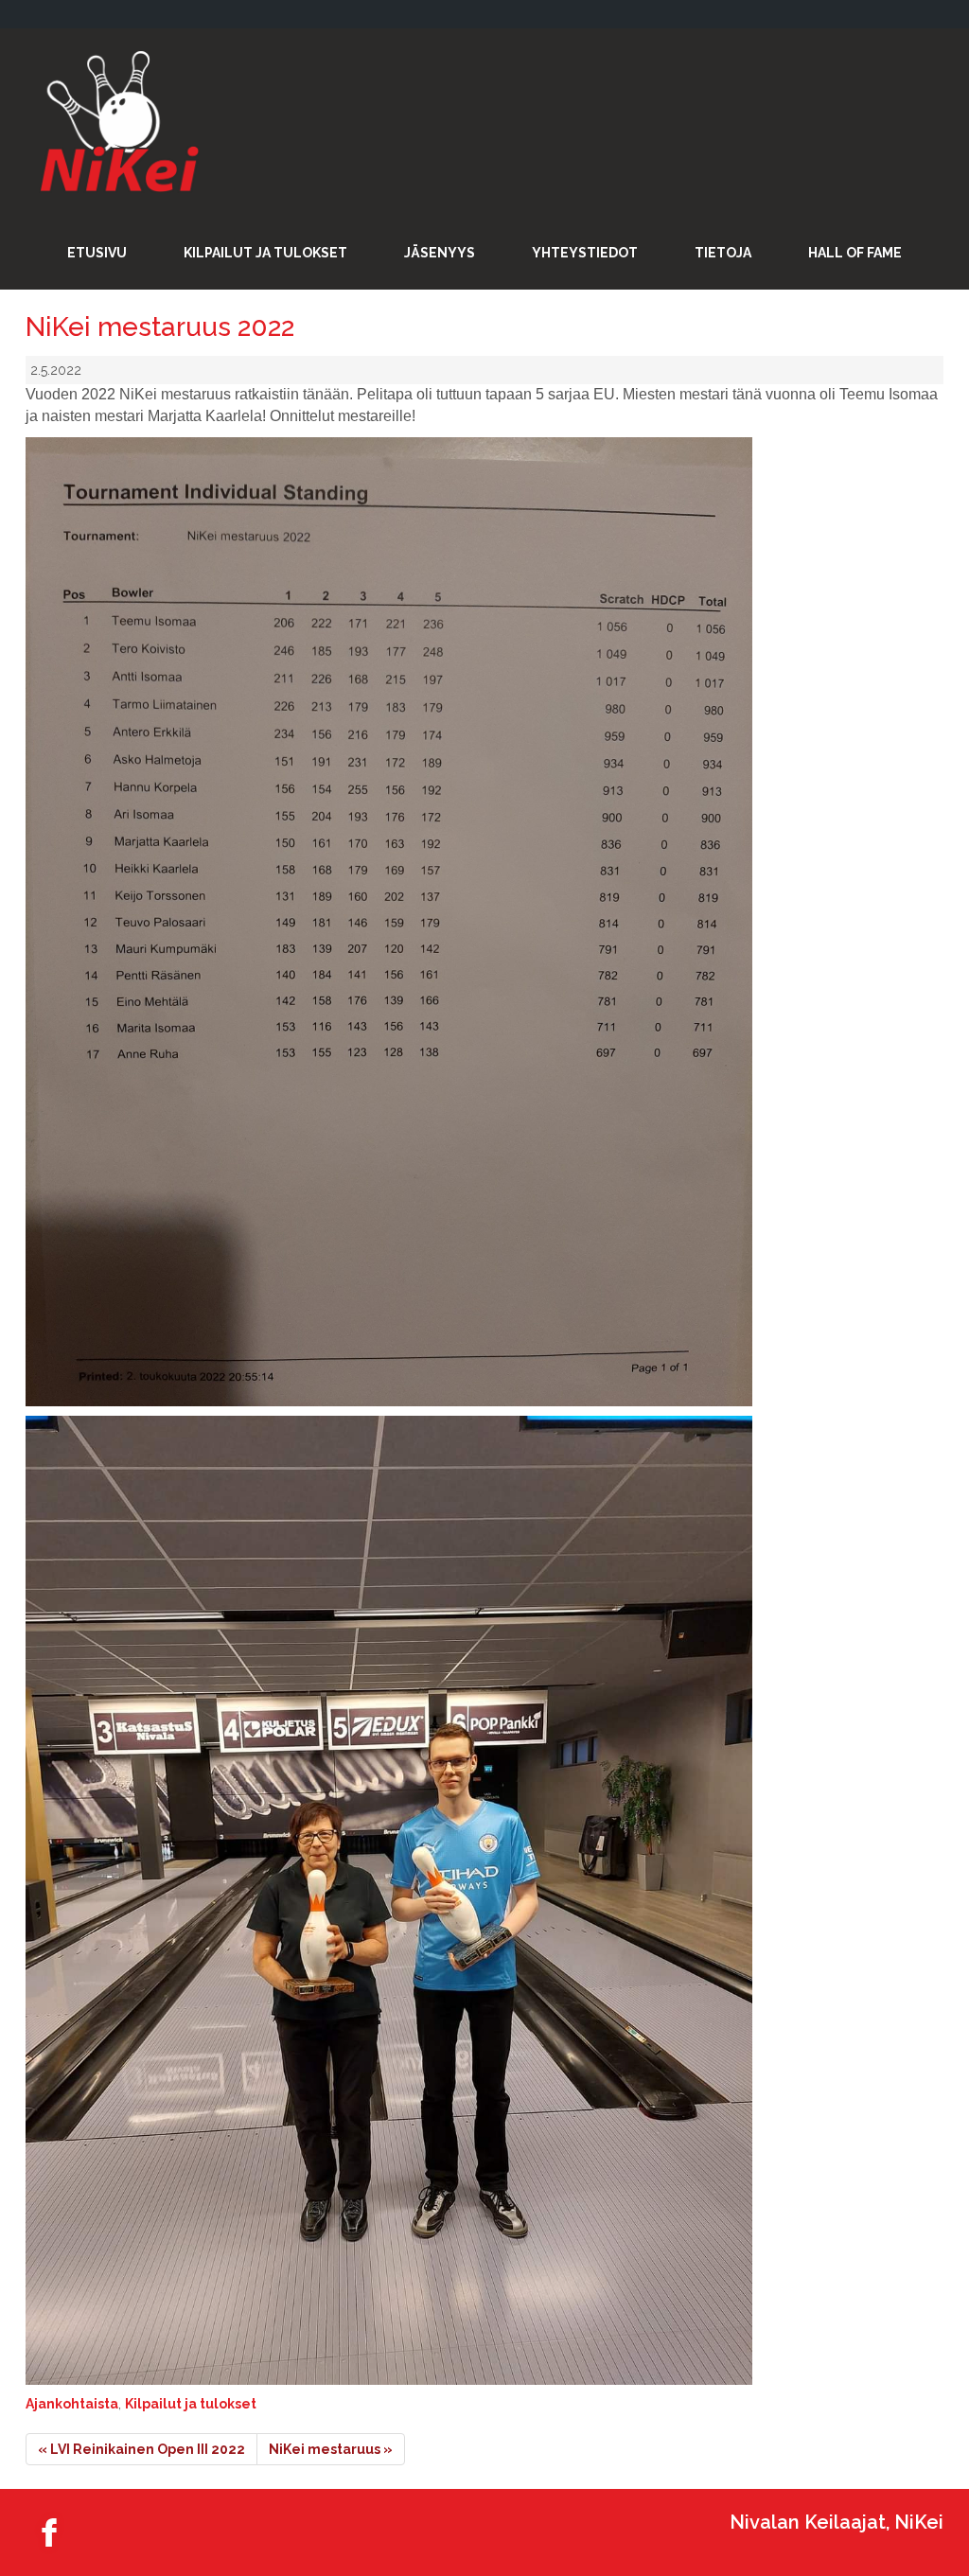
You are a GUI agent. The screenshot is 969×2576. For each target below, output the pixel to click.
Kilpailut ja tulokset (191, 2404)
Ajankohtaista (72, 2404)
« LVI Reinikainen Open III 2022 (141, 2449)
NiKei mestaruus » (331, 2449)
